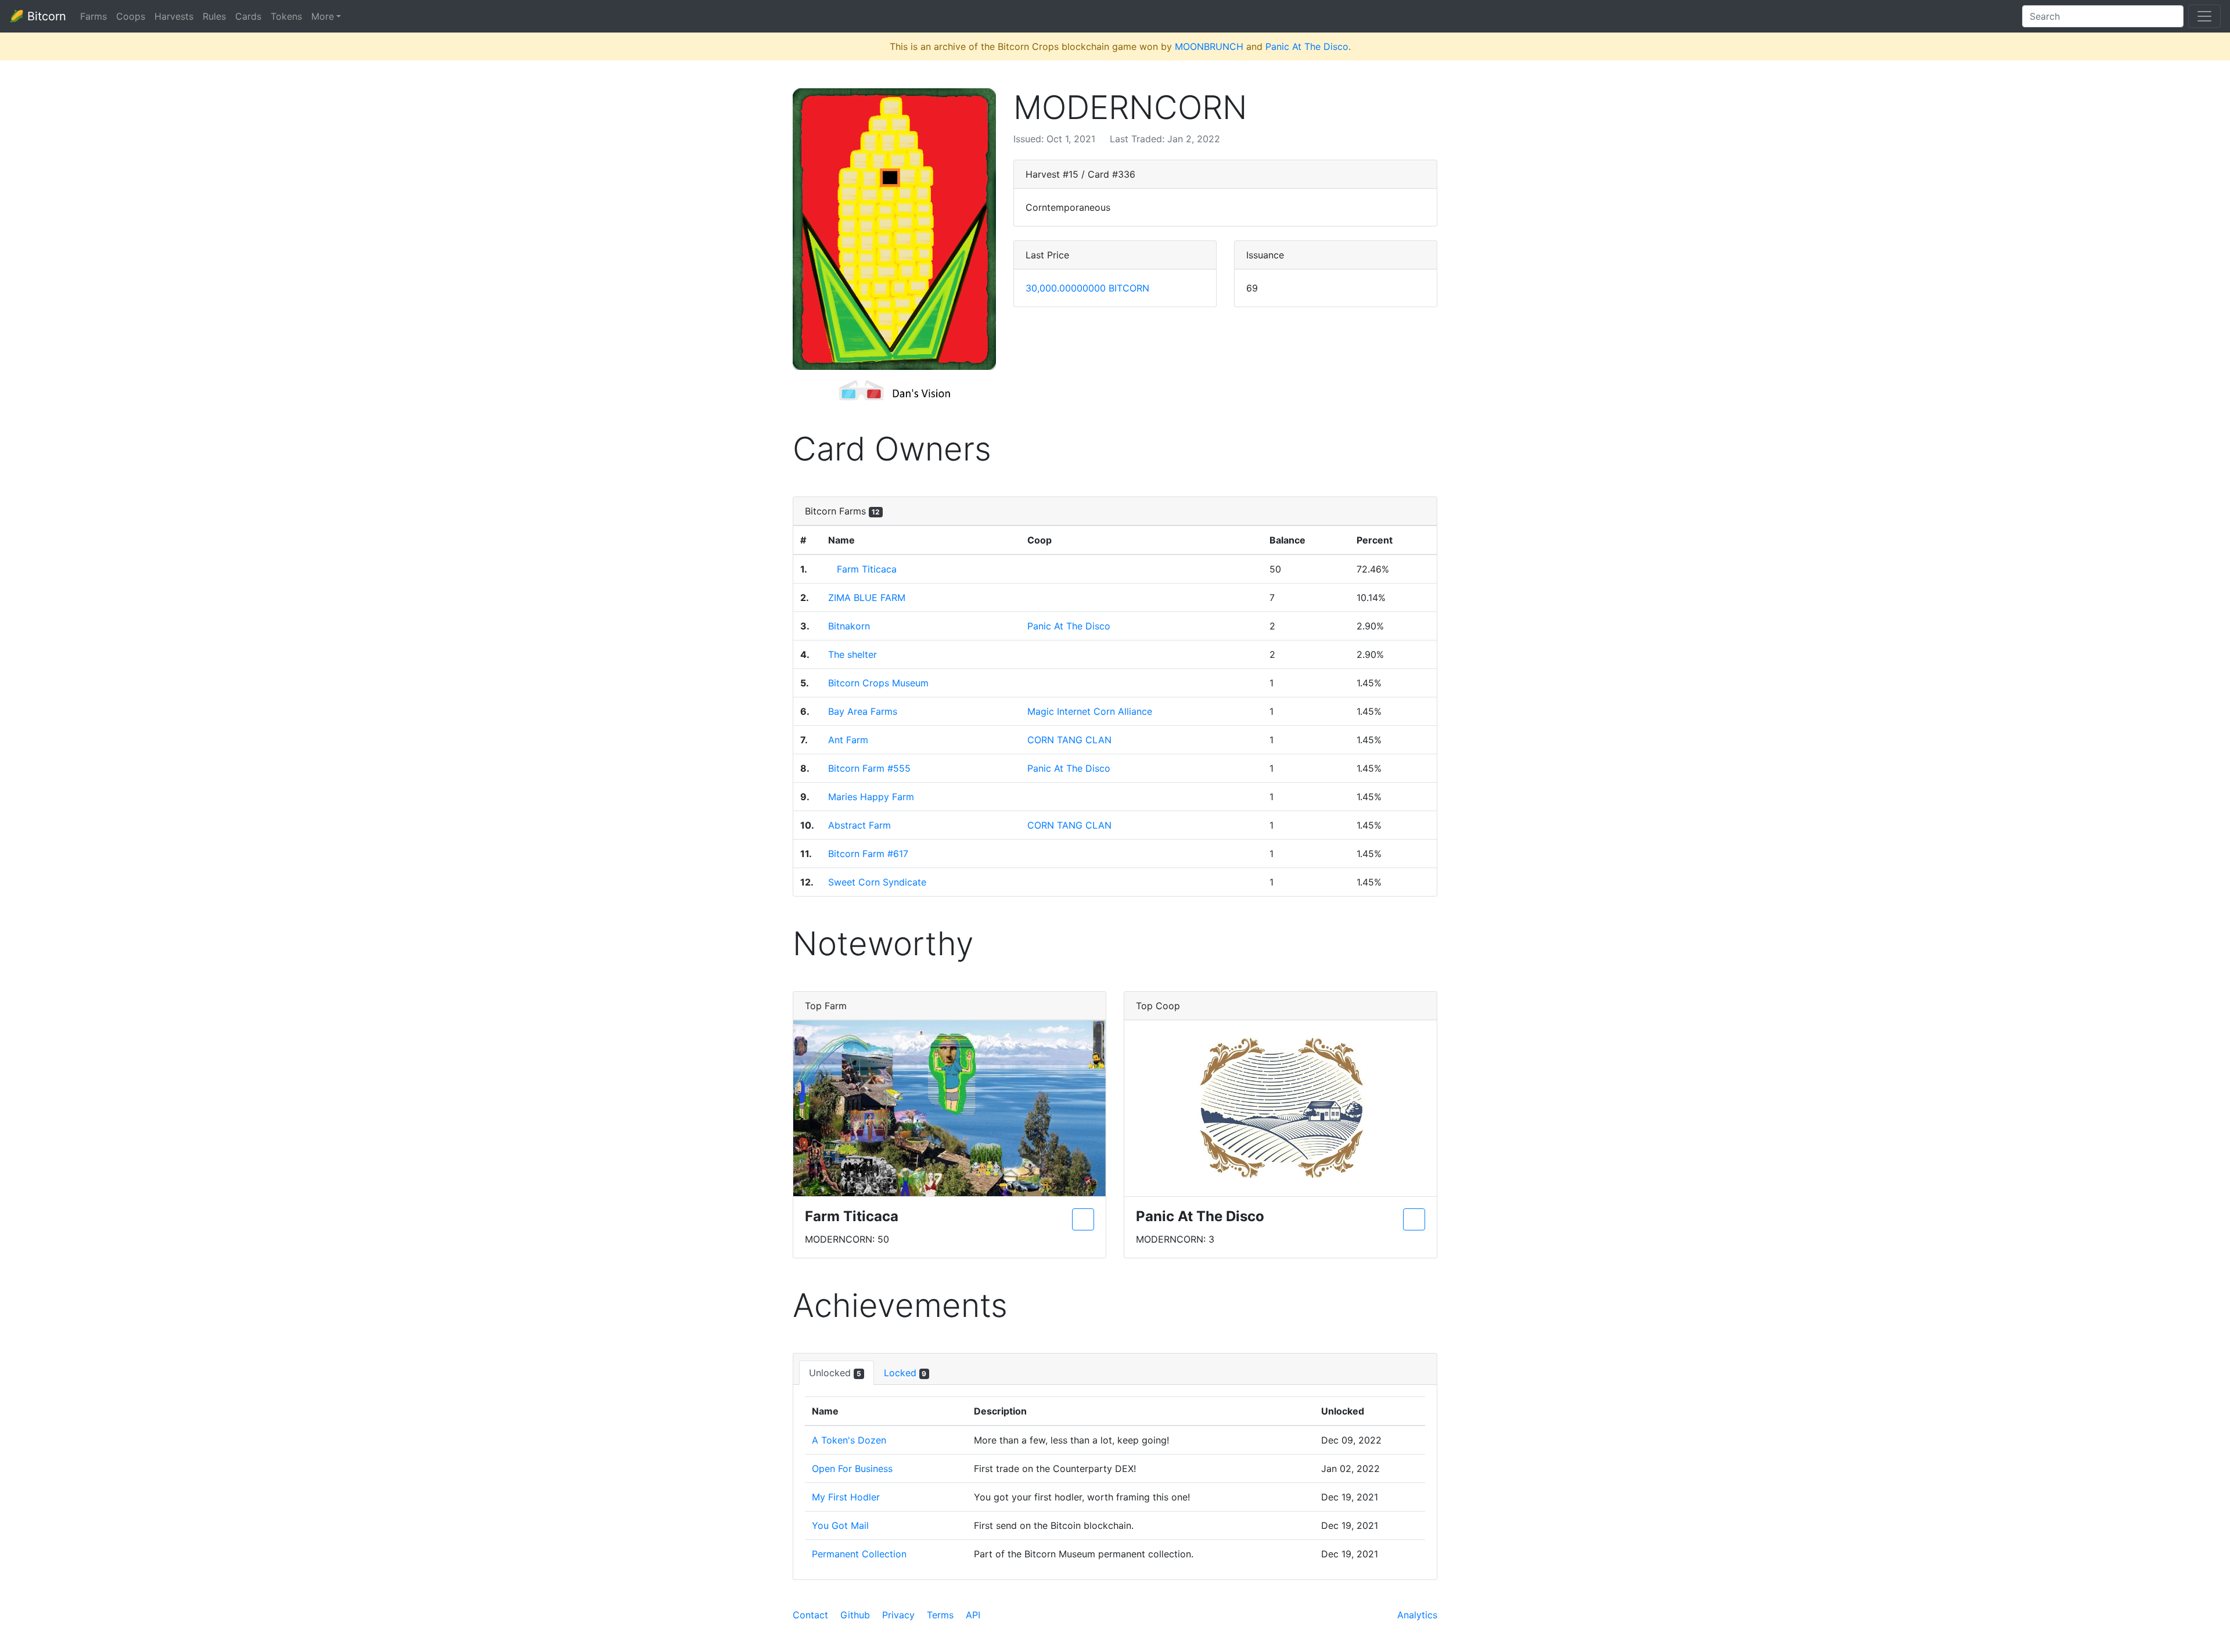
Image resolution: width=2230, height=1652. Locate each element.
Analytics (1417, 1615)
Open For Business (852, 1469)
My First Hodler (846, 1497)
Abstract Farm (859, 825)
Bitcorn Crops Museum (878, 683)
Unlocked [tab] (835, 1373)
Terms (940, 1615)
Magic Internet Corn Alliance (1090, 711)
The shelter (853, 654)
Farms (93, 16)
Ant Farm (848, 740)
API (973, 1615)
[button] (894, 229)
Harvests (174, 16)
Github (855, 1615)
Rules (214, 16)
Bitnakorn (849, 626)
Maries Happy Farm (871, 797)
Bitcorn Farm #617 (868, 854)
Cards (248, 16)
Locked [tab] (905, 1373)
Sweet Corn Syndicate (877, 882)
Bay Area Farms (863, 711)
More (323, 16)
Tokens (286, 16)
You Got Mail (840, 1525)
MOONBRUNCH (1209, 46)
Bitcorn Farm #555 (869, 768)
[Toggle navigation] (2204, 16)
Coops (131, 16)
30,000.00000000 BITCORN (1087, 288)
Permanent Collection (859, 1554)
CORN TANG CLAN (1069, 740)
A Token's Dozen (849, 1440)
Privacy (898, 1615)
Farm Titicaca (867, 569)
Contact (810, 1615)
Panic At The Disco (1307, 46)
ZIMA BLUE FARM (867, 598)
